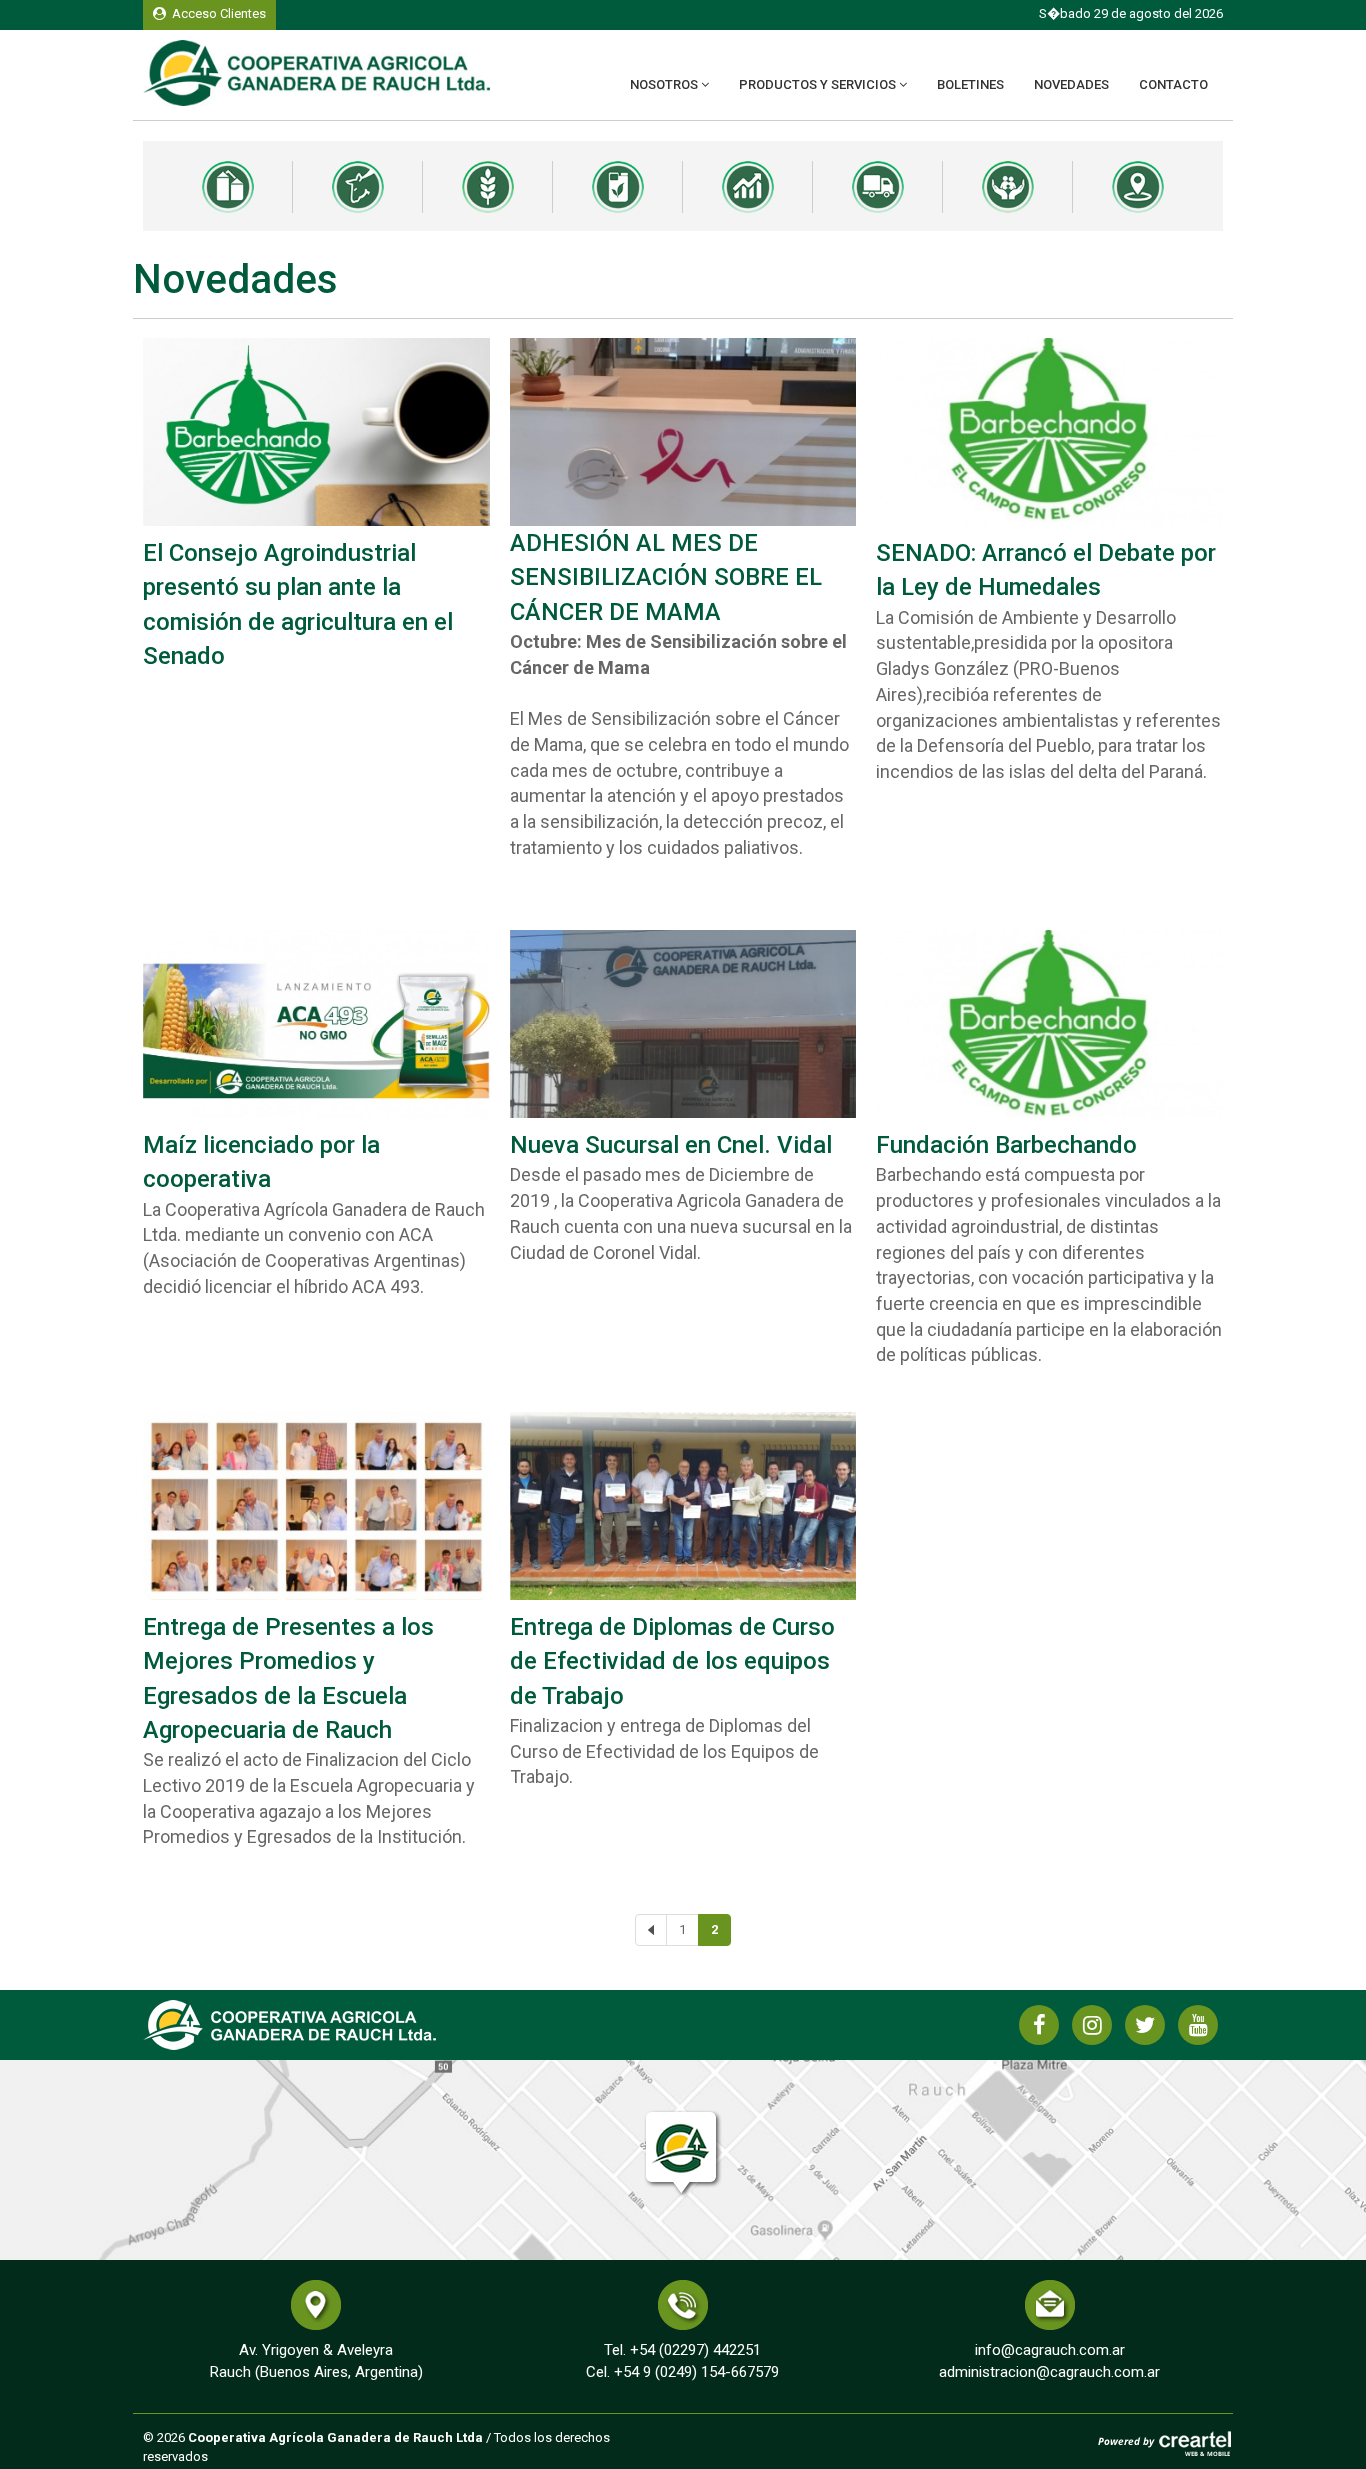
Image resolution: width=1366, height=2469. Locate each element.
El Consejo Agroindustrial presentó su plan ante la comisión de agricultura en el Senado (298, 604)
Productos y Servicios (819, 84)
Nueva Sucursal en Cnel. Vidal (671, 1145)
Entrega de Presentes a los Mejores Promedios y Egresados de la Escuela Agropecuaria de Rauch (288, 1678)
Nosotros (665, 84)
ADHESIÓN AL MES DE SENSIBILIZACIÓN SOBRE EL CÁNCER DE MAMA (666, 577)
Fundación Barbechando (1006, 1145)
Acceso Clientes (216, 13)
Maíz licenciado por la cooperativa (261, 1162)
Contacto (1173, 84)
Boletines (970, 84)
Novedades (1071, 84)
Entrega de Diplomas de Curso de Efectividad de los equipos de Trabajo (672, 1661)
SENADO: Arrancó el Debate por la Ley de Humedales (1046, 570)
